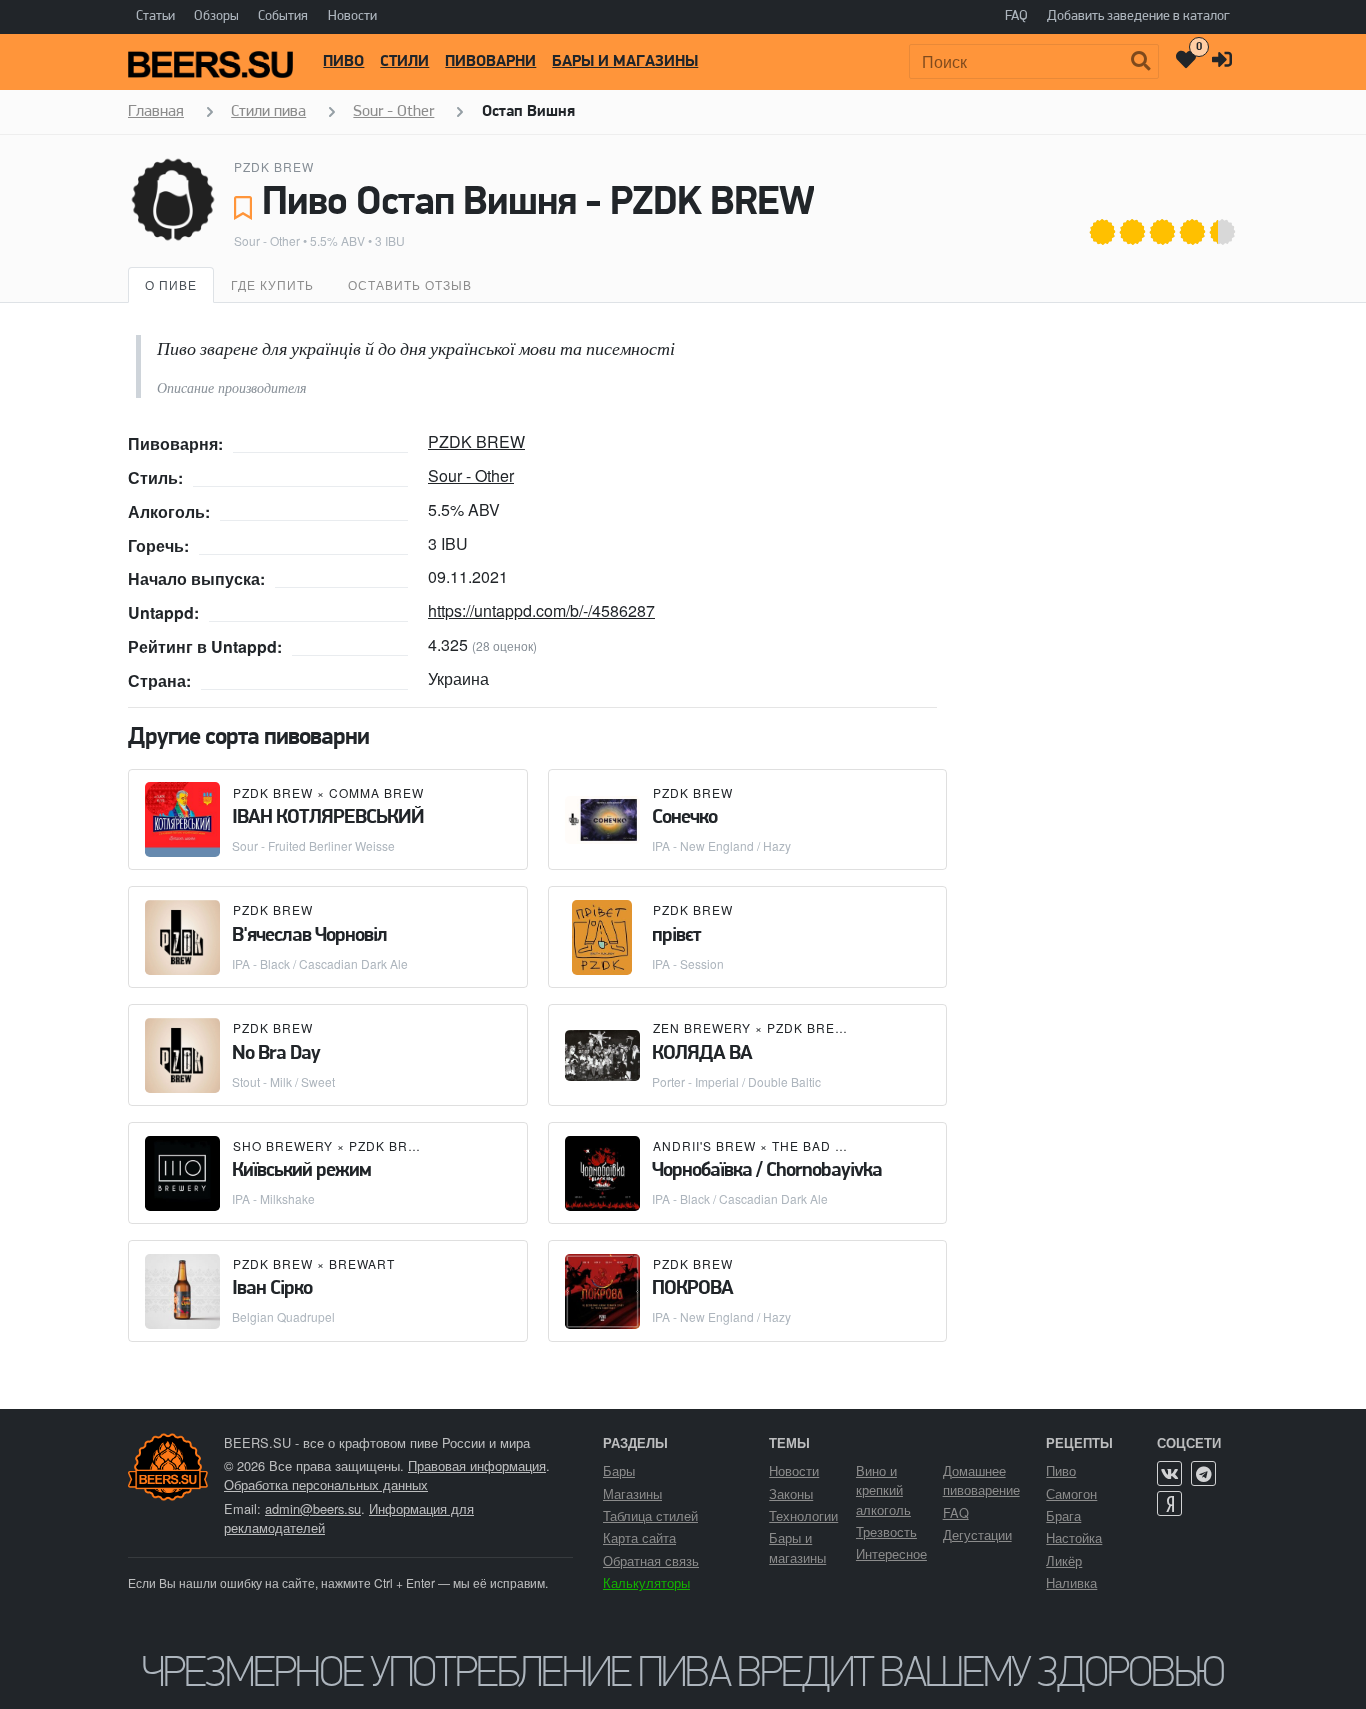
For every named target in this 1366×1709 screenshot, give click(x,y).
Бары (619, 1470)
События (283, 16)
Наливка (1071, 1582)
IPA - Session (688, 963)
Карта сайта (639, 1537)
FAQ (1016, 16)
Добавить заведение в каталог (1138, 16)
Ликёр (1064, 1560)
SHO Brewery (283, 1145)
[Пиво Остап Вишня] (173, 200)
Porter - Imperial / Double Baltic (736, 1081)
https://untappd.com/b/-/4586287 (541, 610)
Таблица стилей (650, 1515)
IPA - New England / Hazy (721, 845)
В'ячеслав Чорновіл (309, 936)
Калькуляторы (646, 1582)
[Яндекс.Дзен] (1169, 1503)
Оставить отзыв (410, 284)
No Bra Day (276, 1054)
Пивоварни (490, 62)
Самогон (1071, 1493)
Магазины (632, 1493)
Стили (404, 62)
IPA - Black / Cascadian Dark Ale (320, 963)
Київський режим (301, 1171)
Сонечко (684, 818)
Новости (352, 16)
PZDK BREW (274, 166)
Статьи (155, 16)
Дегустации (977, 1534)
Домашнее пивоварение (981, 1480)
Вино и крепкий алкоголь (883, 1489)
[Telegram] (1203, 1473)
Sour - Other (267, 240)
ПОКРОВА (692, 1289)
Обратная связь (651, 1560)
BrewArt (362, 1263)
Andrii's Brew (704, 1145)
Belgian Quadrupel (283, 1316)
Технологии (803, 1515)
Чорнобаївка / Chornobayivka (767, 1171)
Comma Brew (376, 792)
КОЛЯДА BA (702, 1054)
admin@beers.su (313, 1508)
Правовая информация (477, 1465)
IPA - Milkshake (273, 1198)
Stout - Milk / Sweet (283, 1081)
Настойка (1074, 1537)
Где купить (272, 284)
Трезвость (886, 1531)
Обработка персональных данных (326, 1484)
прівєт (676, 936)
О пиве (171, 284)
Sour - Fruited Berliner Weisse (313, 845)
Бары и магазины (625, 62)
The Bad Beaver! (832, 1145)
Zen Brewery (702, 1027)
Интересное (891, 1553)
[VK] (1169, 1473)
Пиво (343, 62)
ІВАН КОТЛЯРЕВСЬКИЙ (328, 818)
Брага (1063, 1515)
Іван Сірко (272, 1289)
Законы (791, 1493)
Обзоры (216, 16)
